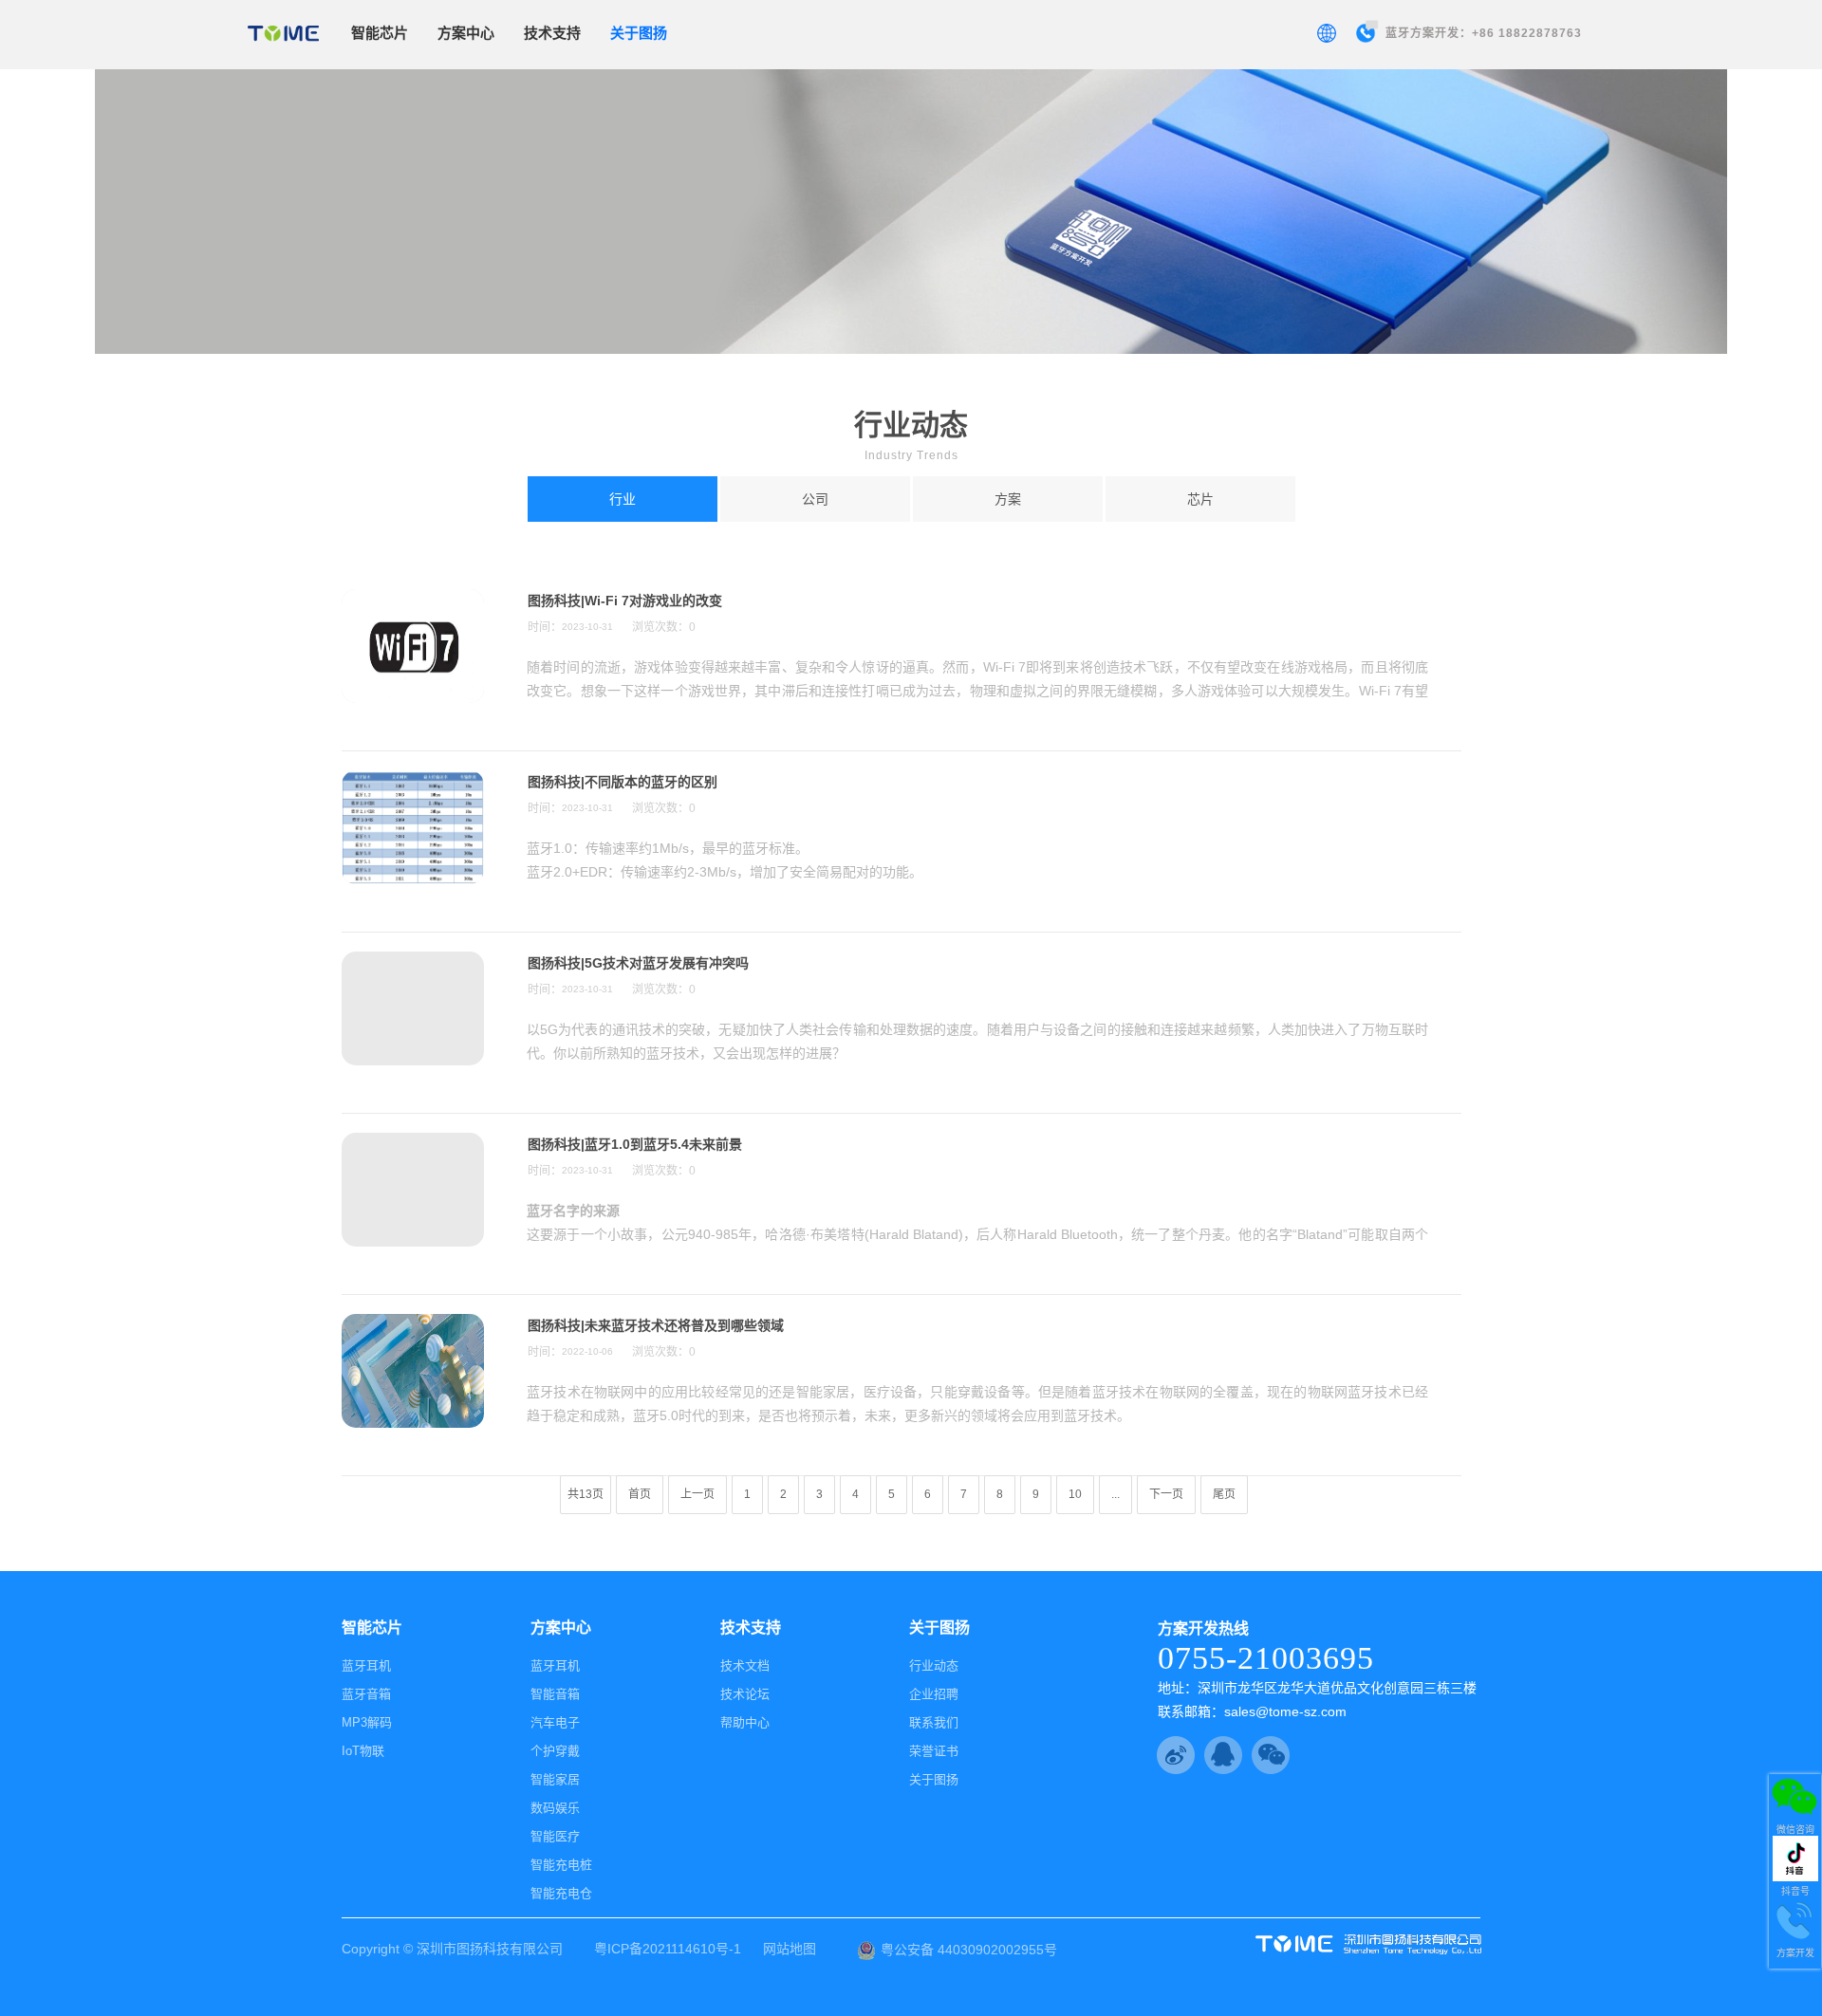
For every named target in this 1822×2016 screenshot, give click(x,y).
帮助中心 (745, 1722)
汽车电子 (555, 1722)
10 (1075, 1494)
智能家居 (555, 1779)
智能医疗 (555, 1836)
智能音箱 (555, 1694)
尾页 (1224, 1494)
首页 (640, 1494)
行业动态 (934, 1665)
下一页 (1166, 1494)
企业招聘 (934, 1694)
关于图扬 (934, 1779)
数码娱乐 (555, 1808)
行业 (623, 499)
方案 (1008, 499)
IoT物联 (363, 1751)
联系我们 (934, 1722)
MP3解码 (367, 1722)
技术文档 (745, 1665)
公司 (815, 499)
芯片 (1200, 499)
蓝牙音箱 (366, 1694)
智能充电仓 (561, 1893)
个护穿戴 (555, 1751)
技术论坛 (745, 1694)
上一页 (697, 1494)
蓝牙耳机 (366, 1665)
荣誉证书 (934, 1751)
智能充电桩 (561, 1865)
